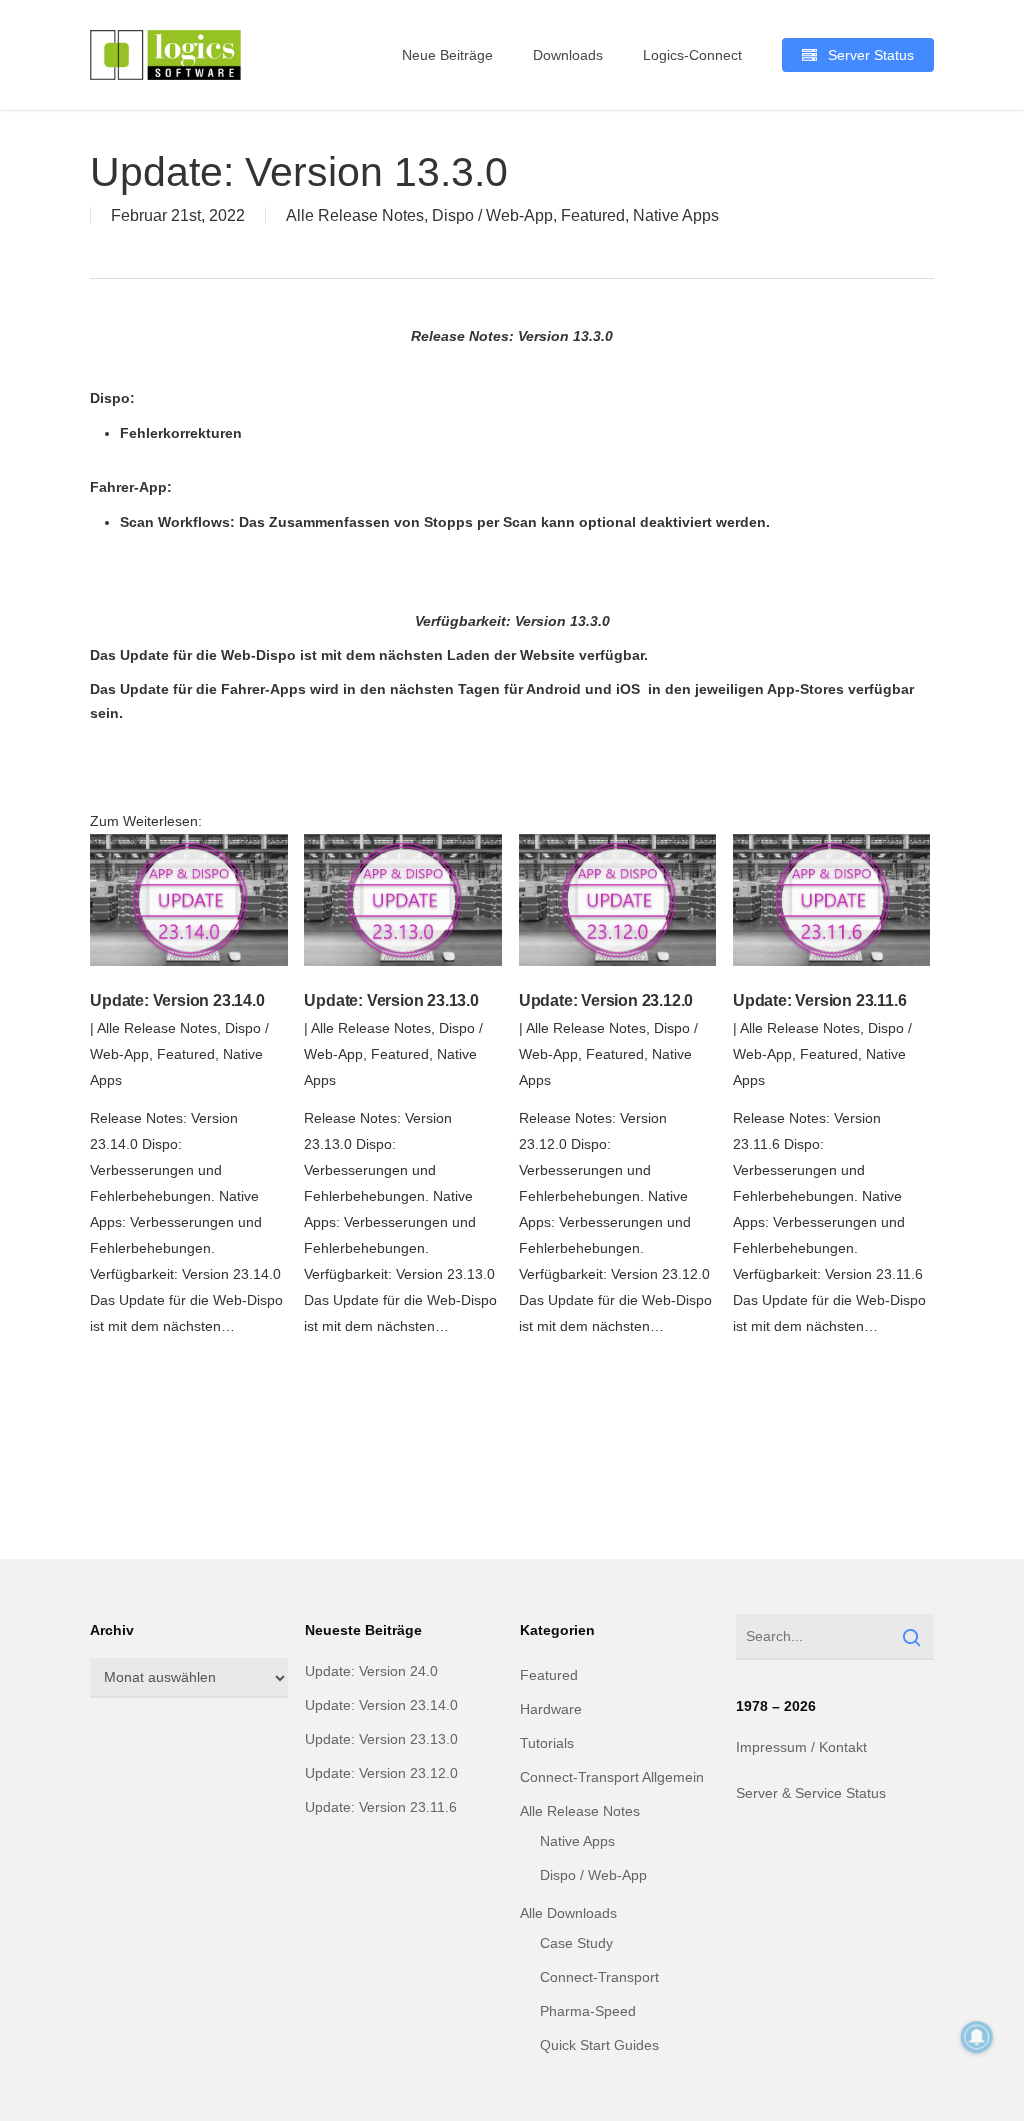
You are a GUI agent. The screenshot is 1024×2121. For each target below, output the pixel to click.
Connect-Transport (599, 1977)
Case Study (576, 1943)
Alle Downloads (568, 1913)
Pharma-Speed (588, 2011)
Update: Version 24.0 (371, 1671)
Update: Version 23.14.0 (177, 1000)
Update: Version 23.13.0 (391, 1000)
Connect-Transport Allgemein (612, 1777)
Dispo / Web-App (492, 215)
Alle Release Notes (355, 215)
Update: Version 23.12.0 (606, 1000)
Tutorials (547, 1743)
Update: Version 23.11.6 (819, 1000)
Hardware (551, 1709)
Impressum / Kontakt (801, 1747)
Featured (593, 215)
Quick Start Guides (599, 2045)
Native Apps (676, 215)
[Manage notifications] (977, 2037)
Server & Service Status (811, 1793)
